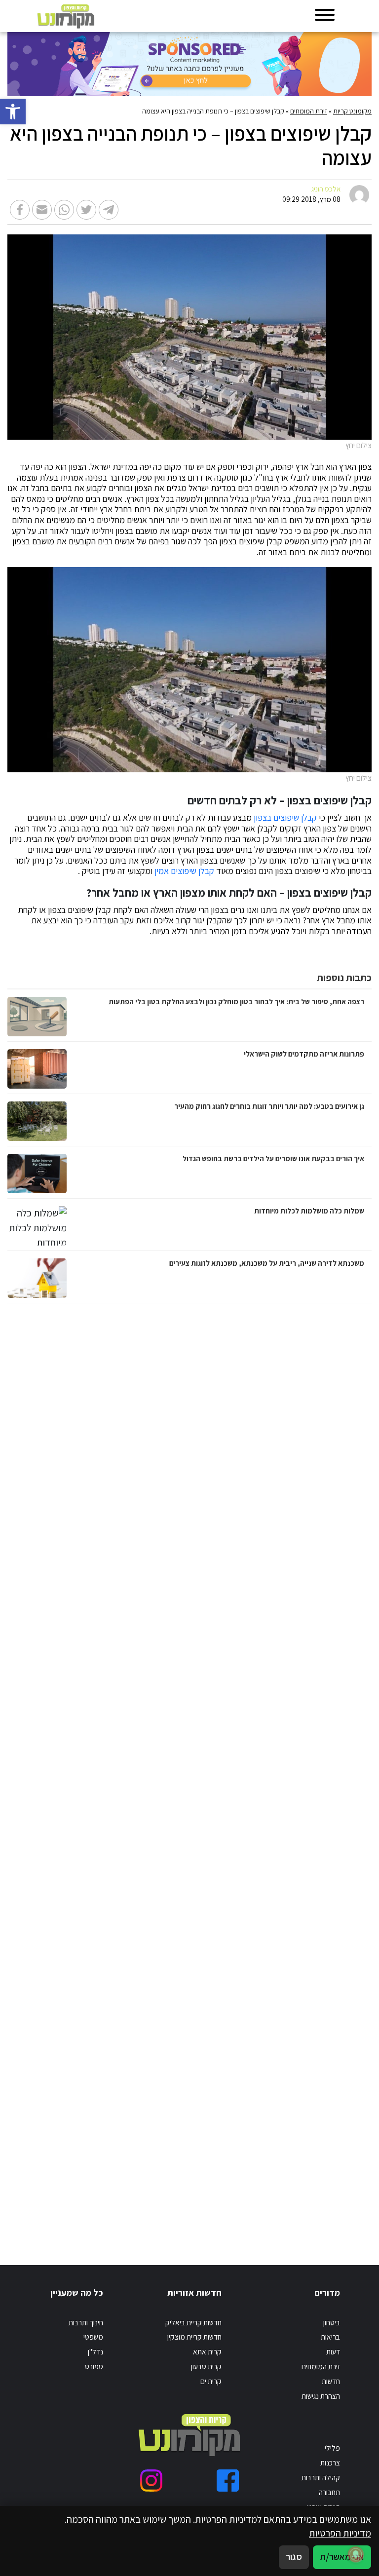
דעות (333, 2351)
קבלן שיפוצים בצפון (285, 818)
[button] (13, 112)
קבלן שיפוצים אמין (184, 871)
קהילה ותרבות (321, 2477)
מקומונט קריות (352, 111)
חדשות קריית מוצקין (194, 2337)
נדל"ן (95, 2351)
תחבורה (329, 2492)
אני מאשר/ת (342, 2557)
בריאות (330, 2337)
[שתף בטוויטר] (86, 210)
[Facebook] (228, 2481)
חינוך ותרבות (86, 2322)
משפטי (93, 2337)
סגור (294, 2557)
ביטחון (332, 2322)
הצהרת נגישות (321, 2396)
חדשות (331, 2381)
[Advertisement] (268, 1774)
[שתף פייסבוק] (20, 210)
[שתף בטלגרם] (109, 210)
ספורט (94, 2366)
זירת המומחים (309, 111)
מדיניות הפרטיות (340, 2533)
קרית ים (211, 2381)
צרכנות (330, 2462)
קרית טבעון (206, 2366)
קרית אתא (207, 2351)
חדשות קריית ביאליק (193, 2322)
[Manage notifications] (356, 2554)
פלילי (332, 2448)
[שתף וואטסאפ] (64, 210)
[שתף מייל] (42, 210)
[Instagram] (151, 2481)
